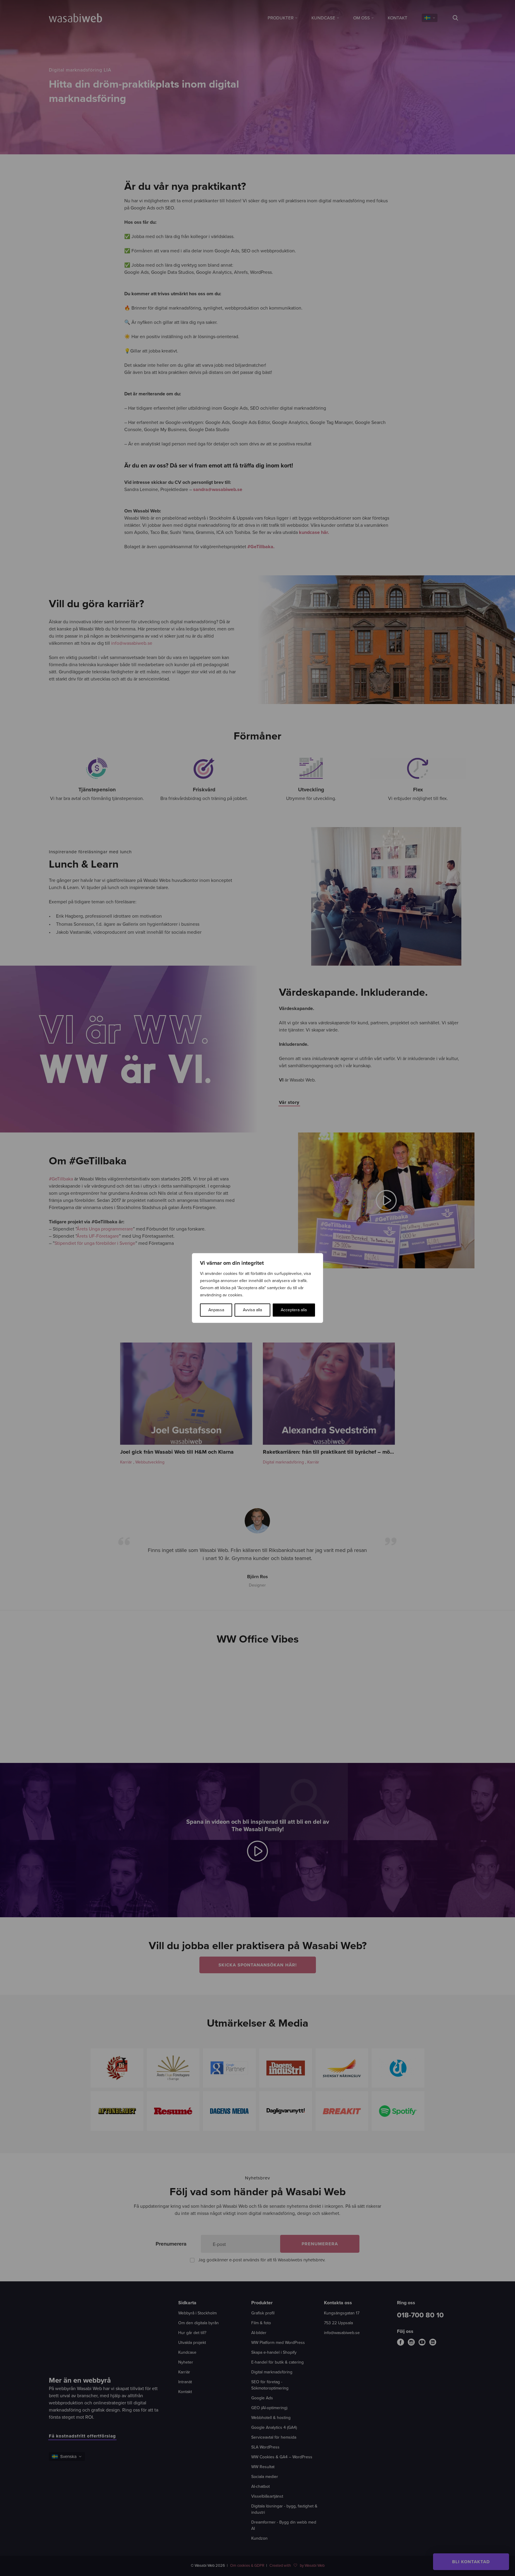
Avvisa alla (252, 1310)
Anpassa (216, 1310)
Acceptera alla (294, 1310)
